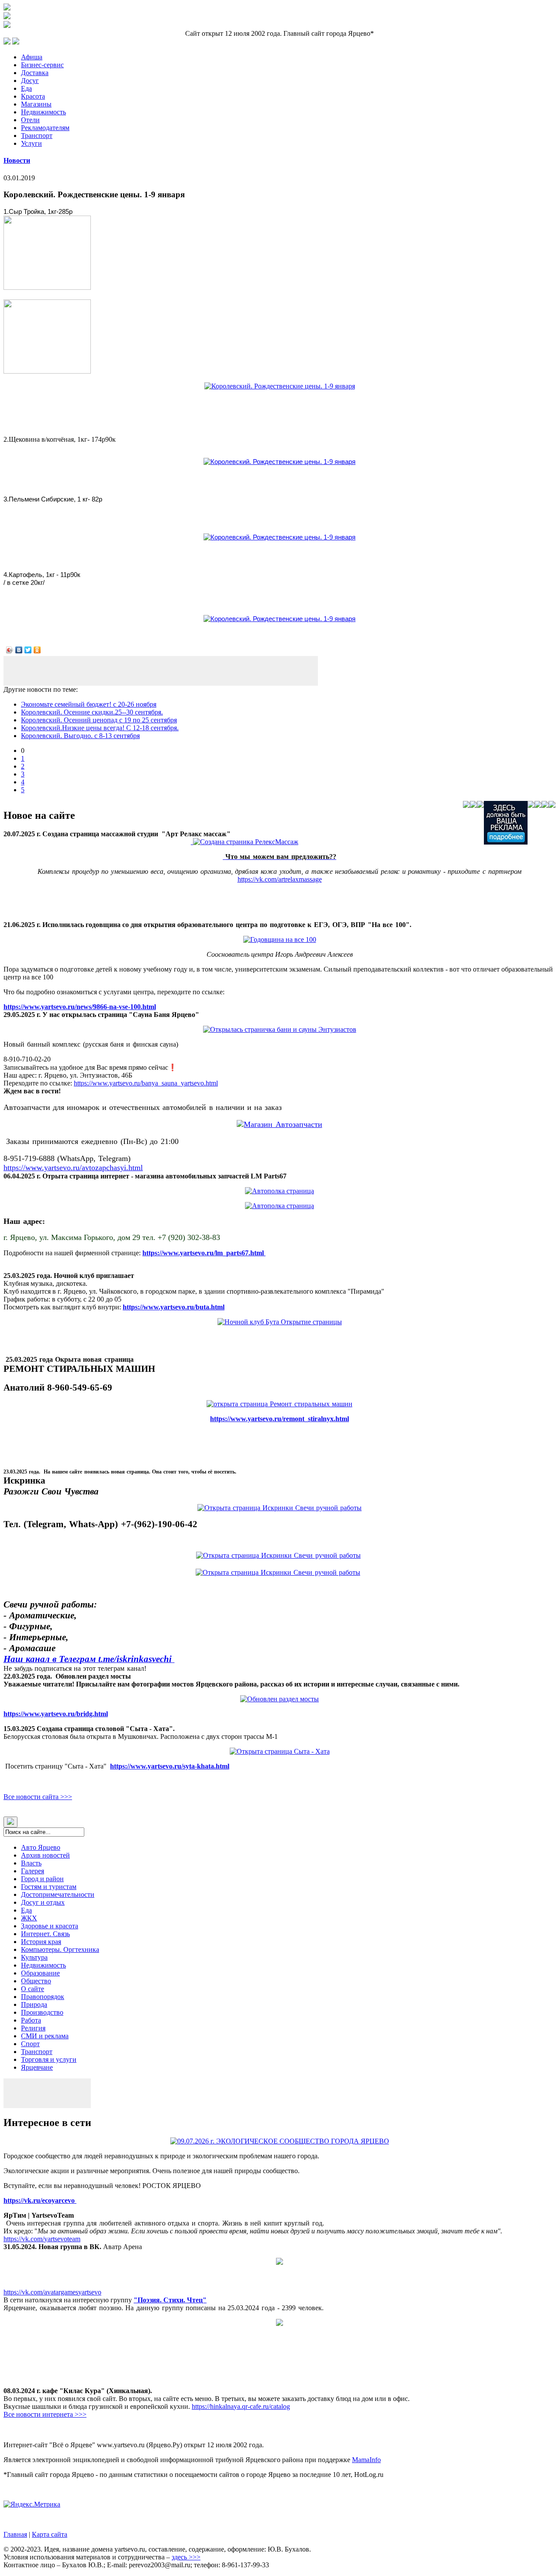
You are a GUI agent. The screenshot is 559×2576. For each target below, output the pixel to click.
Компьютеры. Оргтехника (60, 1949)
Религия (33, 2028)
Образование (40, 1973)
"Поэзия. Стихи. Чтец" (170, 2300)
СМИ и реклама (45, 2036)
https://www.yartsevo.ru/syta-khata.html (170, 1766)
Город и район (42, 1879)
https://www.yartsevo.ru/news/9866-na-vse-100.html (80, 1007)
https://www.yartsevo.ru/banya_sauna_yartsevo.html (146, 1083)
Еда (26, 88)
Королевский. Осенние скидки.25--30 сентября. (92, 712)
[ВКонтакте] (19, 650)
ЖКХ (29, 1918)
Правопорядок (43, 1997)
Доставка (35, 73)
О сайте (33, 1989)
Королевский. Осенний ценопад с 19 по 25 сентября (99, 720)
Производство (42, 2012)
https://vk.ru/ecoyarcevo (40, 2200)
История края (41, 1942)
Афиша (32, 57)
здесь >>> (186, 2557)
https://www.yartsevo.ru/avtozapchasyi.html (73, 1168)
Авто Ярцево (41, 1847)
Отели (30, 120)
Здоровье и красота (50, 1926)
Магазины (36, 104)
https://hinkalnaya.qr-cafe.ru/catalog (241, 2406)
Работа (31, 2020)
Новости (17, 160)
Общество (36, 1981)
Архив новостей (45, 1855)
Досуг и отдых (43, 1902)
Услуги (31, 143)
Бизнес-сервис (42, 65)
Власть (31, 1863)
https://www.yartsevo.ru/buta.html (174, 1307)
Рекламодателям (45, 128)
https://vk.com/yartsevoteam (42, 2239)
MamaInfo (366, 2460)
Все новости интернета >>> (45, 2414)
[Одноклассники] (37, 650)
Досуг (30, 81)
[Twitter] (28, 650)
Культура (34, 1957)
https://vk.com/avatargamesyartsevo (52, 2292)
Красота (33, 96)
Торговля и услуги (49, 2059)
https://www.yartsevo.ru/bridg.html (56, 1714)
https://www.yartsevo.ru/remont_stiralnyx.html (279, 1419)
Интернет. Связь (45, 1934)
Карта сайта (50, 2534)
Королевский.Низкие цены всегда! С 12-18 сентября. (100, 728)
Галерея (33, 1871)
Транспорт (37, 136)
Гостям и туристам (49, 1887)
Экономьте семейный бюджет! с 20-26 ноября (89, 704)
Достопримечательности (58, 1894)
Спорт (30, 2044)
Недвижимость (43, 112)
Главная (15, 2534)
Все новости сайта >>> (38, 1797)
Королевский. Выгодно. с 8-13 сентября (80, 736)
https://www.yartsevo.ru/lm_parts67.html (204, 1253)
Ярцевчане (37, 2067)
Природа (34, 2004)
